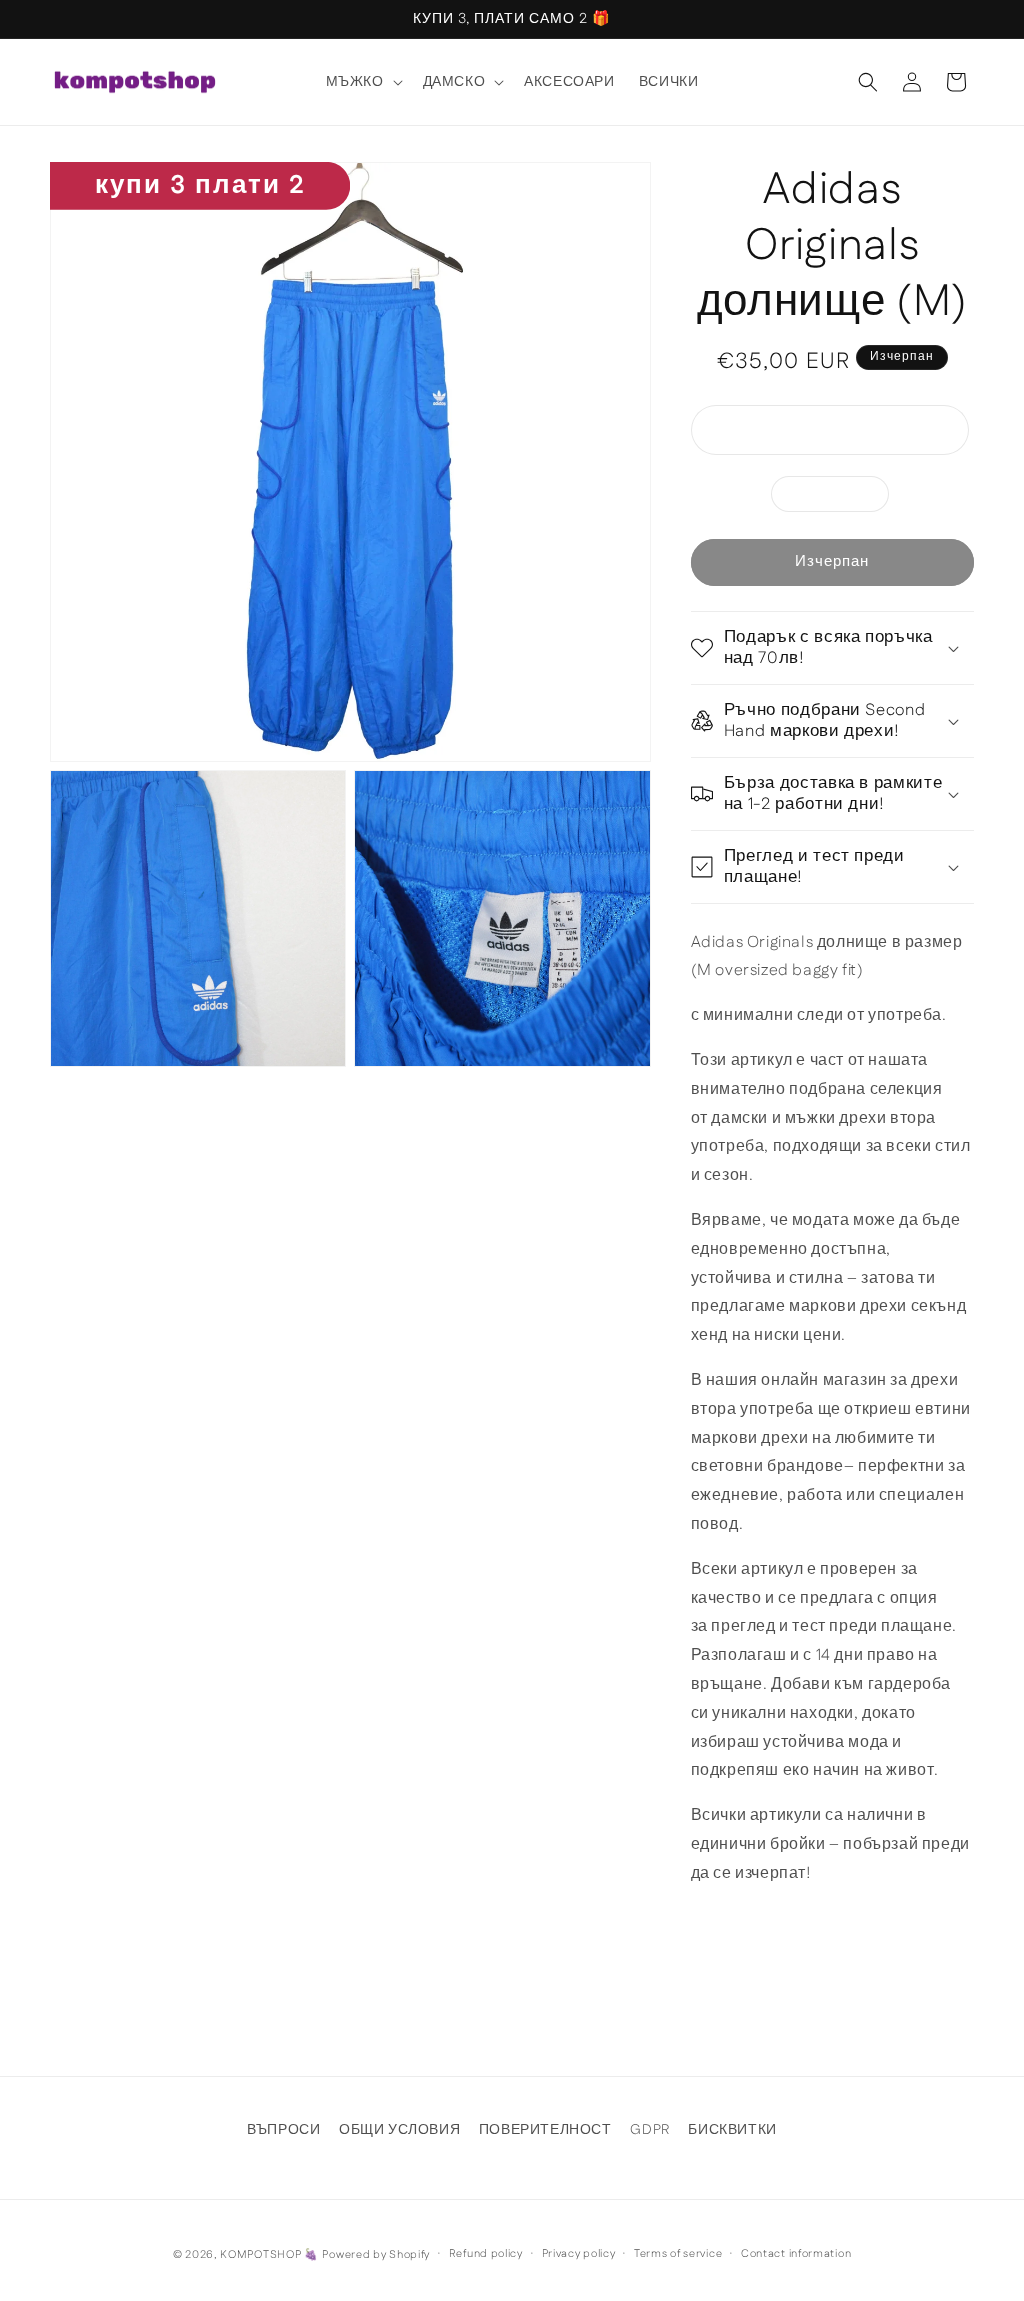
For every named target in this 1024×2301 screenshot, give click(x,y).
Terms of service (678, 2254)
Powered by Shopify (376, 2255)
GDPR (649, 2130)
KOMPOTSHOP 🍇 (269, 2255)
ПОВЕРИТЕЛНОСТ (545, 2130)
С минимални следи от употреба (846, 434)
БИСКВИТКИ (732, 2130)
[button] (362, 82)
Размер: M (840, 497)
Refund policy (486, 2254)
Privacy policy (579, 2254)
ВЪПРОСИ (283, 2130)
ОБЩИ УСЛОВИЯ (399, 2130)
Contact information (796, 2254)
